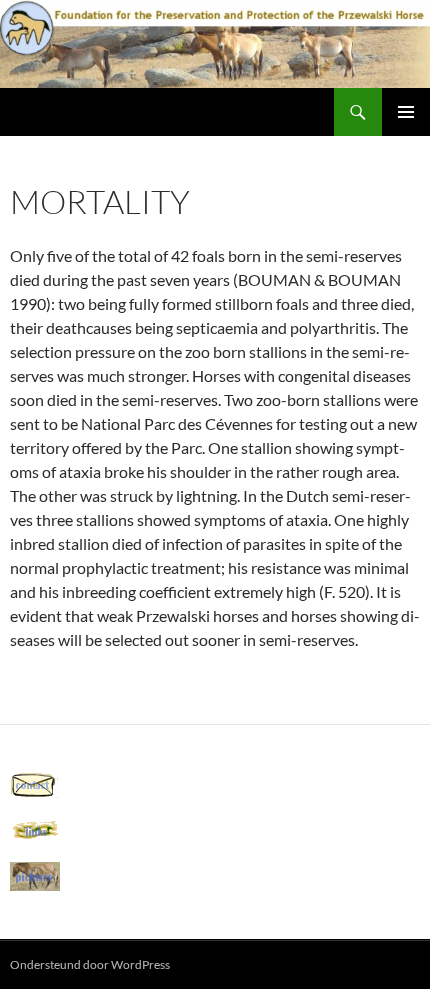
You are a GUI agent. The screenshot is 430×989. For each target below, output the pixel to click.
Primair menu (406, 112)
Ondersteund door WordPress (90, 964)
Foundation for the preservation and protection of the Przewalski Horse (172, 112)
